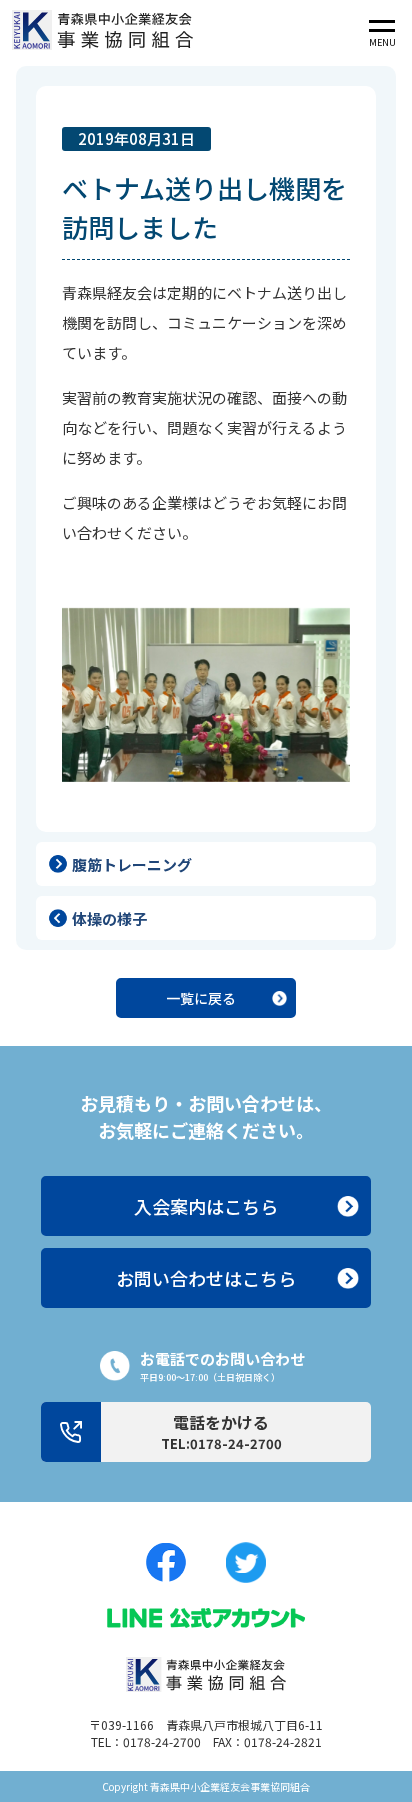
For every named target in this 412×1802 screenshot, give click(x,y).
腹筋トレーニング (132, 864)
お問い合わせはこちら (206, 1278)
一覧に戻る (201, 998)
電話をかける (221, 1431)
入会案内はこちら (206, 1206)
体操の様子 (109, 918)
